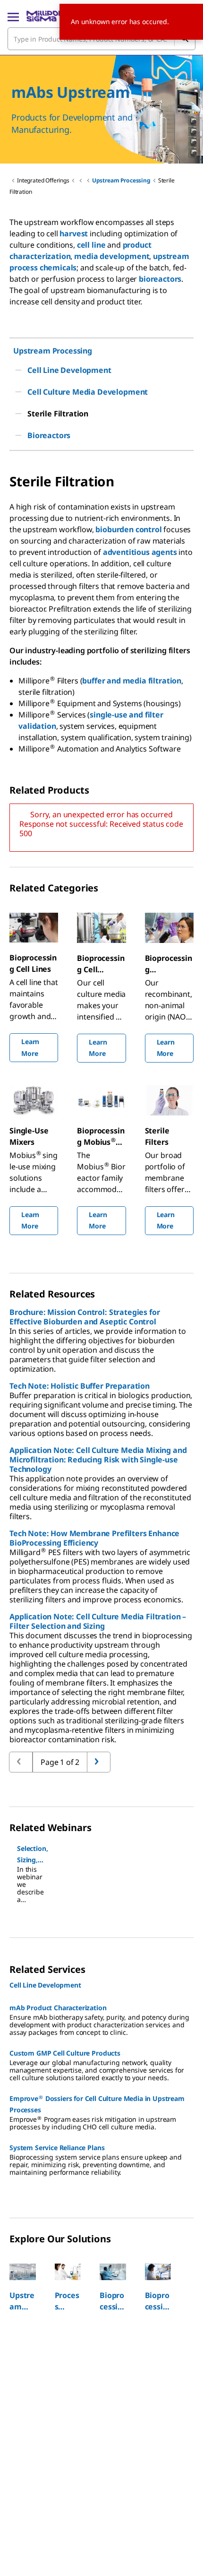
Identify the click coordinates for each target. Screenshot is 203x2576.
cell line (91, 245)
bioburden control (128, 529)
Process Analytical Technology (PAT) (68, 2301)
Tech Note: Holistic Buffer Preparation (80, 1386)
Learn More (30, 1047)
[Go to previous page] (99, 1762)
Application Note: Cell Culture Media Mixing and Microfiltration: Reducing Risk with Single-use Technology (98, 1460)
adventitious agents (140, 552)
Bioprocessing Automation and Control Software (158, 2301)
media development (112, 256)
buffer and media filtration (132, 681)
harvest (74, 233)
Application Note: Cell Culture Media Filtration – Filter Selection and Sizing (98, 1621)
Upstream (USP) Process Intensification (22, 2301)
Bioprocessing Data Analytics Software (113, 2301)
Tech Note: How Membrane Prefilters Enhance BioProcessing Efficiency (94, 1538)
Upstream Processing (121, 180)
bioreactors (160, 279)
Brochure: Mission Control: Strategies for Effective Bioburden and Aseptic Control (85, 1317)
